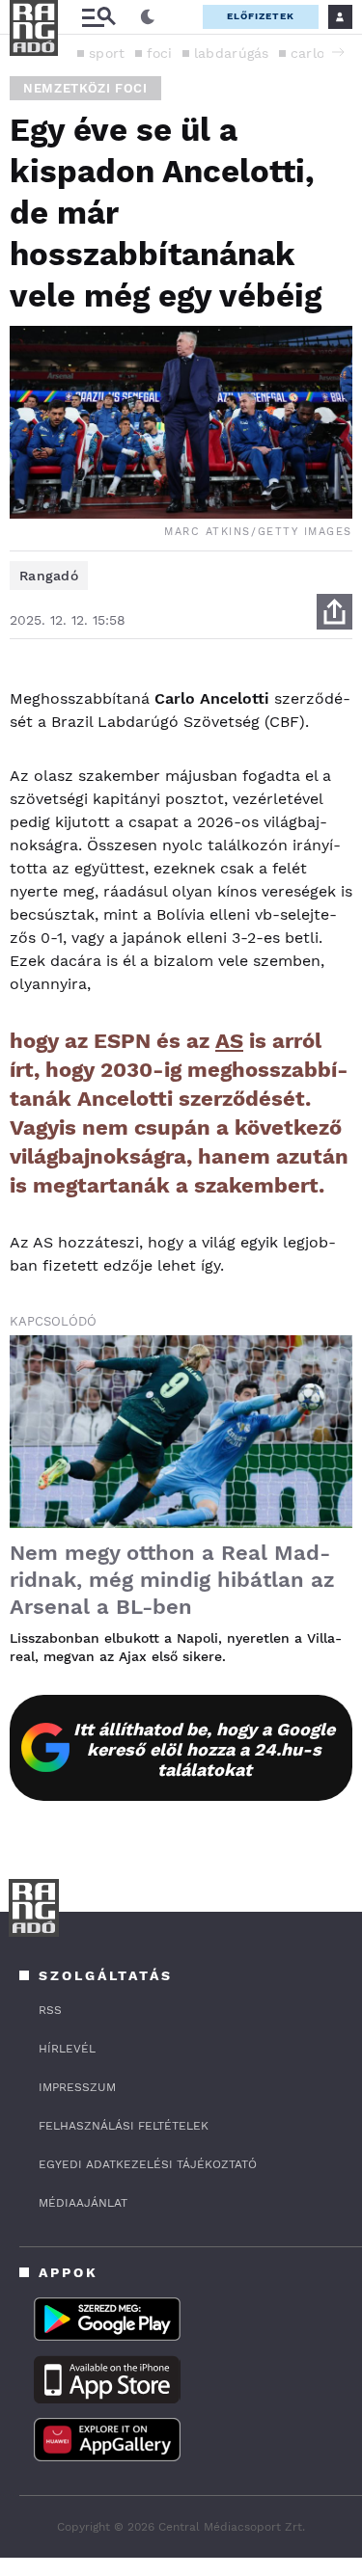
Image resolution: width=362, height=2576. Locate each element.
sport (107, 53)
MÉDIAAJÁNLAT (83, 2203)
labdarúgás (232, 53)
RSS (50, 2010)
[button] (338, 52)
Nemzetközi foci (85, 88)
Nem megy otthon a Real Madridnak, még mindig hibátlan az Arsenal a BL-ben (172, 1580)
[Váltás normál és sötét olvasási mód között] (148, 17)
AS (229, 1041)
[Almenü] (98, 17)
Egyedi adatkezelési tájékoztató (148, 2164)
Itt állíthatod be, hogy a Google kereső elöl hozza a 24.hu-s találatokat (204, 1749)
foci (160, 53)
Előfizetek (261, 16)
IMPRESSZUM (77, 2087)
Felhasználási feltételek (124, 2126)
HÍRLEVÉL (67, 2049)
